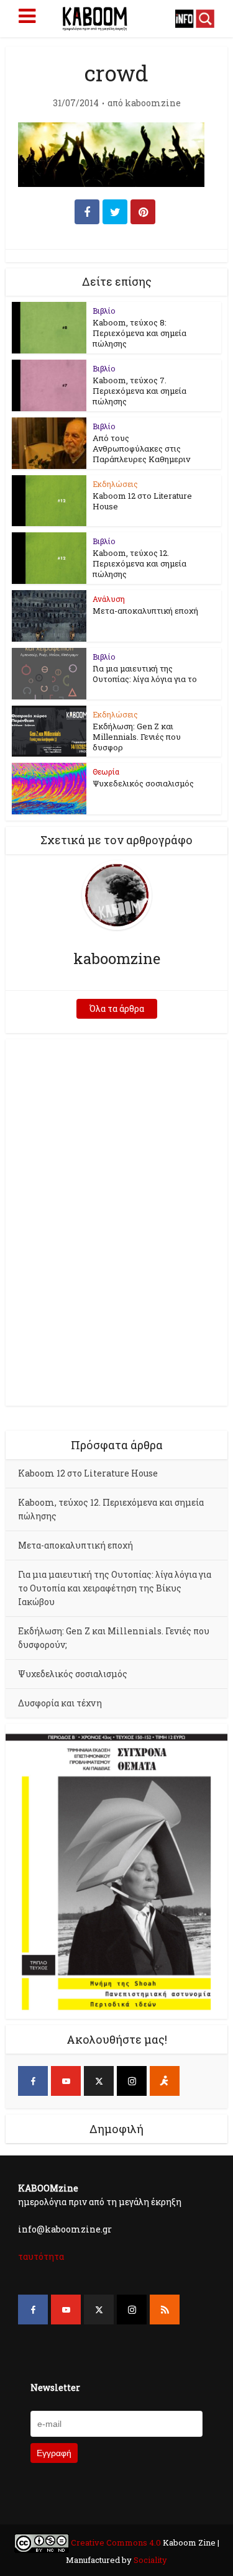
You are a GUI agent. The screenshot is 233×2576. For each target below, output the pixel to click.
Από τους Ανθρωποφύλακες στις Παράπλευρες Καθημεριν (141, 448)
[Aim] (165, 2081)
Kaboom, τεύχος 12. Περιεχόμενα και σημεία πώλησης (139, 563)
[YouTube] (66, 2081)
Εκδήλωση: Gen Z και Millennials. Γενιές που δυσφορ (137, 737)
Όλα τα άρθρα (117, 1008)
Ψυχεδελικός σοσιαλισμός (143, 783)
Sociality (149, 2560)
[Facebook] (33, 2081)
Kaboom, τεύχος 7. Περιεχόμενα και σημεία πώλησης (139, 391)
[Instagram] (132, 2081)
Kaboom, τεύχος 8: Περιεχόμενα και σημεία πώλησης (139, 333)
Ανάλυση (109, 599)
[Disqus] (116, 1221)
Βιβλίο (104, 311)
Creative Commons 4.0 (116, 2542)
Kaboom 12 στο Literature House (142, 501)
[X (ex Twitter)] (99, 2081)
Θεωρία (106, 771)
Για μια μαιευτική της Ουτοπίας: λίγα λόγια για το (145, 674)
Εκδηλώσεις (115, 484)
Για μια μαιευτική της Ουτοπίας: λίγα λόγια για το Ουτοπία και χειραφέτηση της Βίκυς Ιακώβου (115, 1588)
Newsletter (55, 2387)
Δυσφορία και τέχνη (60, 1703)
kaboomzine (153, 103)
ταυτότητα (41, 2256)
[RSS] (165, 2310)
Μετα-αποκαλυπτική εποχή (145, 611)
